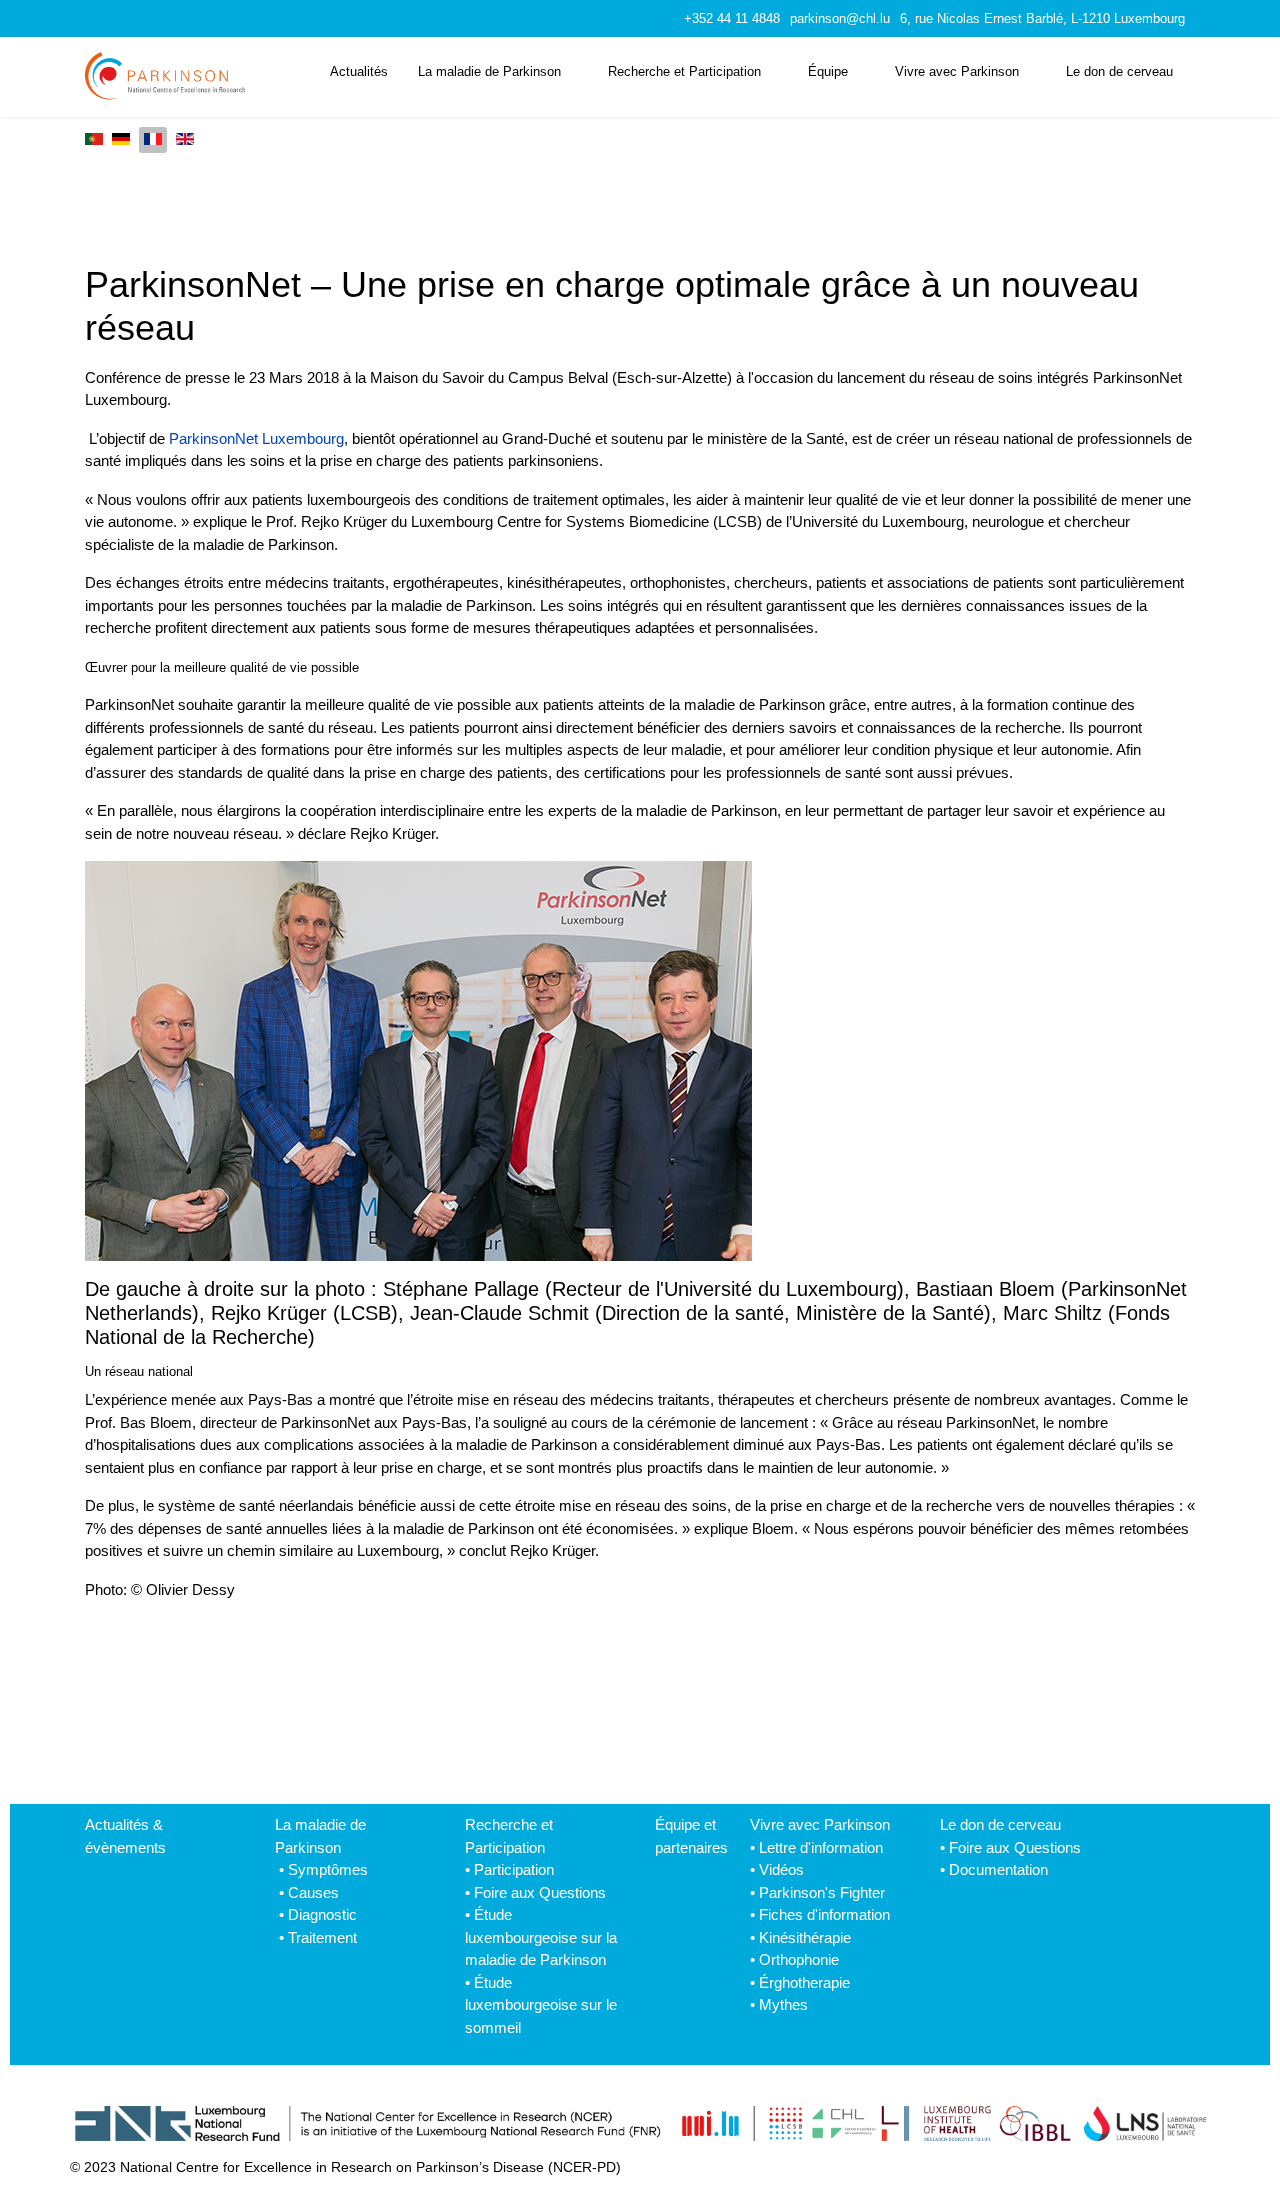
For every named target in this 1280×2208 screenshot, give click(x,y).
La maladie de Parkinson (489, 71)
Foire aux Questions (540, 1892)
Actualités (359, 71)
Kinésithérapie (805, 1937)
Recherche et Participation (684, 71)
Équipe (828, 71)
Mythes (783, 2004)
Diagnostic (322, 1914)
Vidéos (781, 1869)
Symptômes (328, 1869)
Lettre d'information (821, 1847)
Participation (514, 1869)
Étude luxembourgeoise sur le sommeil (541, 2005)
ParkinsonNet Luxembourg (256, 438)
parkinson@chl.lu (840, 19)
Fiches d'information (824, 1914)
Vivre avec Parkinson (957, 71)
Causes (313, 1892)
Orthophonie (799, 1959)
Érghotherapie (804, 1982)
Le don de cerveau (1119, 71)
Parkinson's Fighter (822, 1892)
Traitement (322, 1937)
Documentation (998, 1869)
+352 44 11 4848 (732, 19)
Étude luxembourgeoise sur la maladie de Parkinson (541, 1937)
